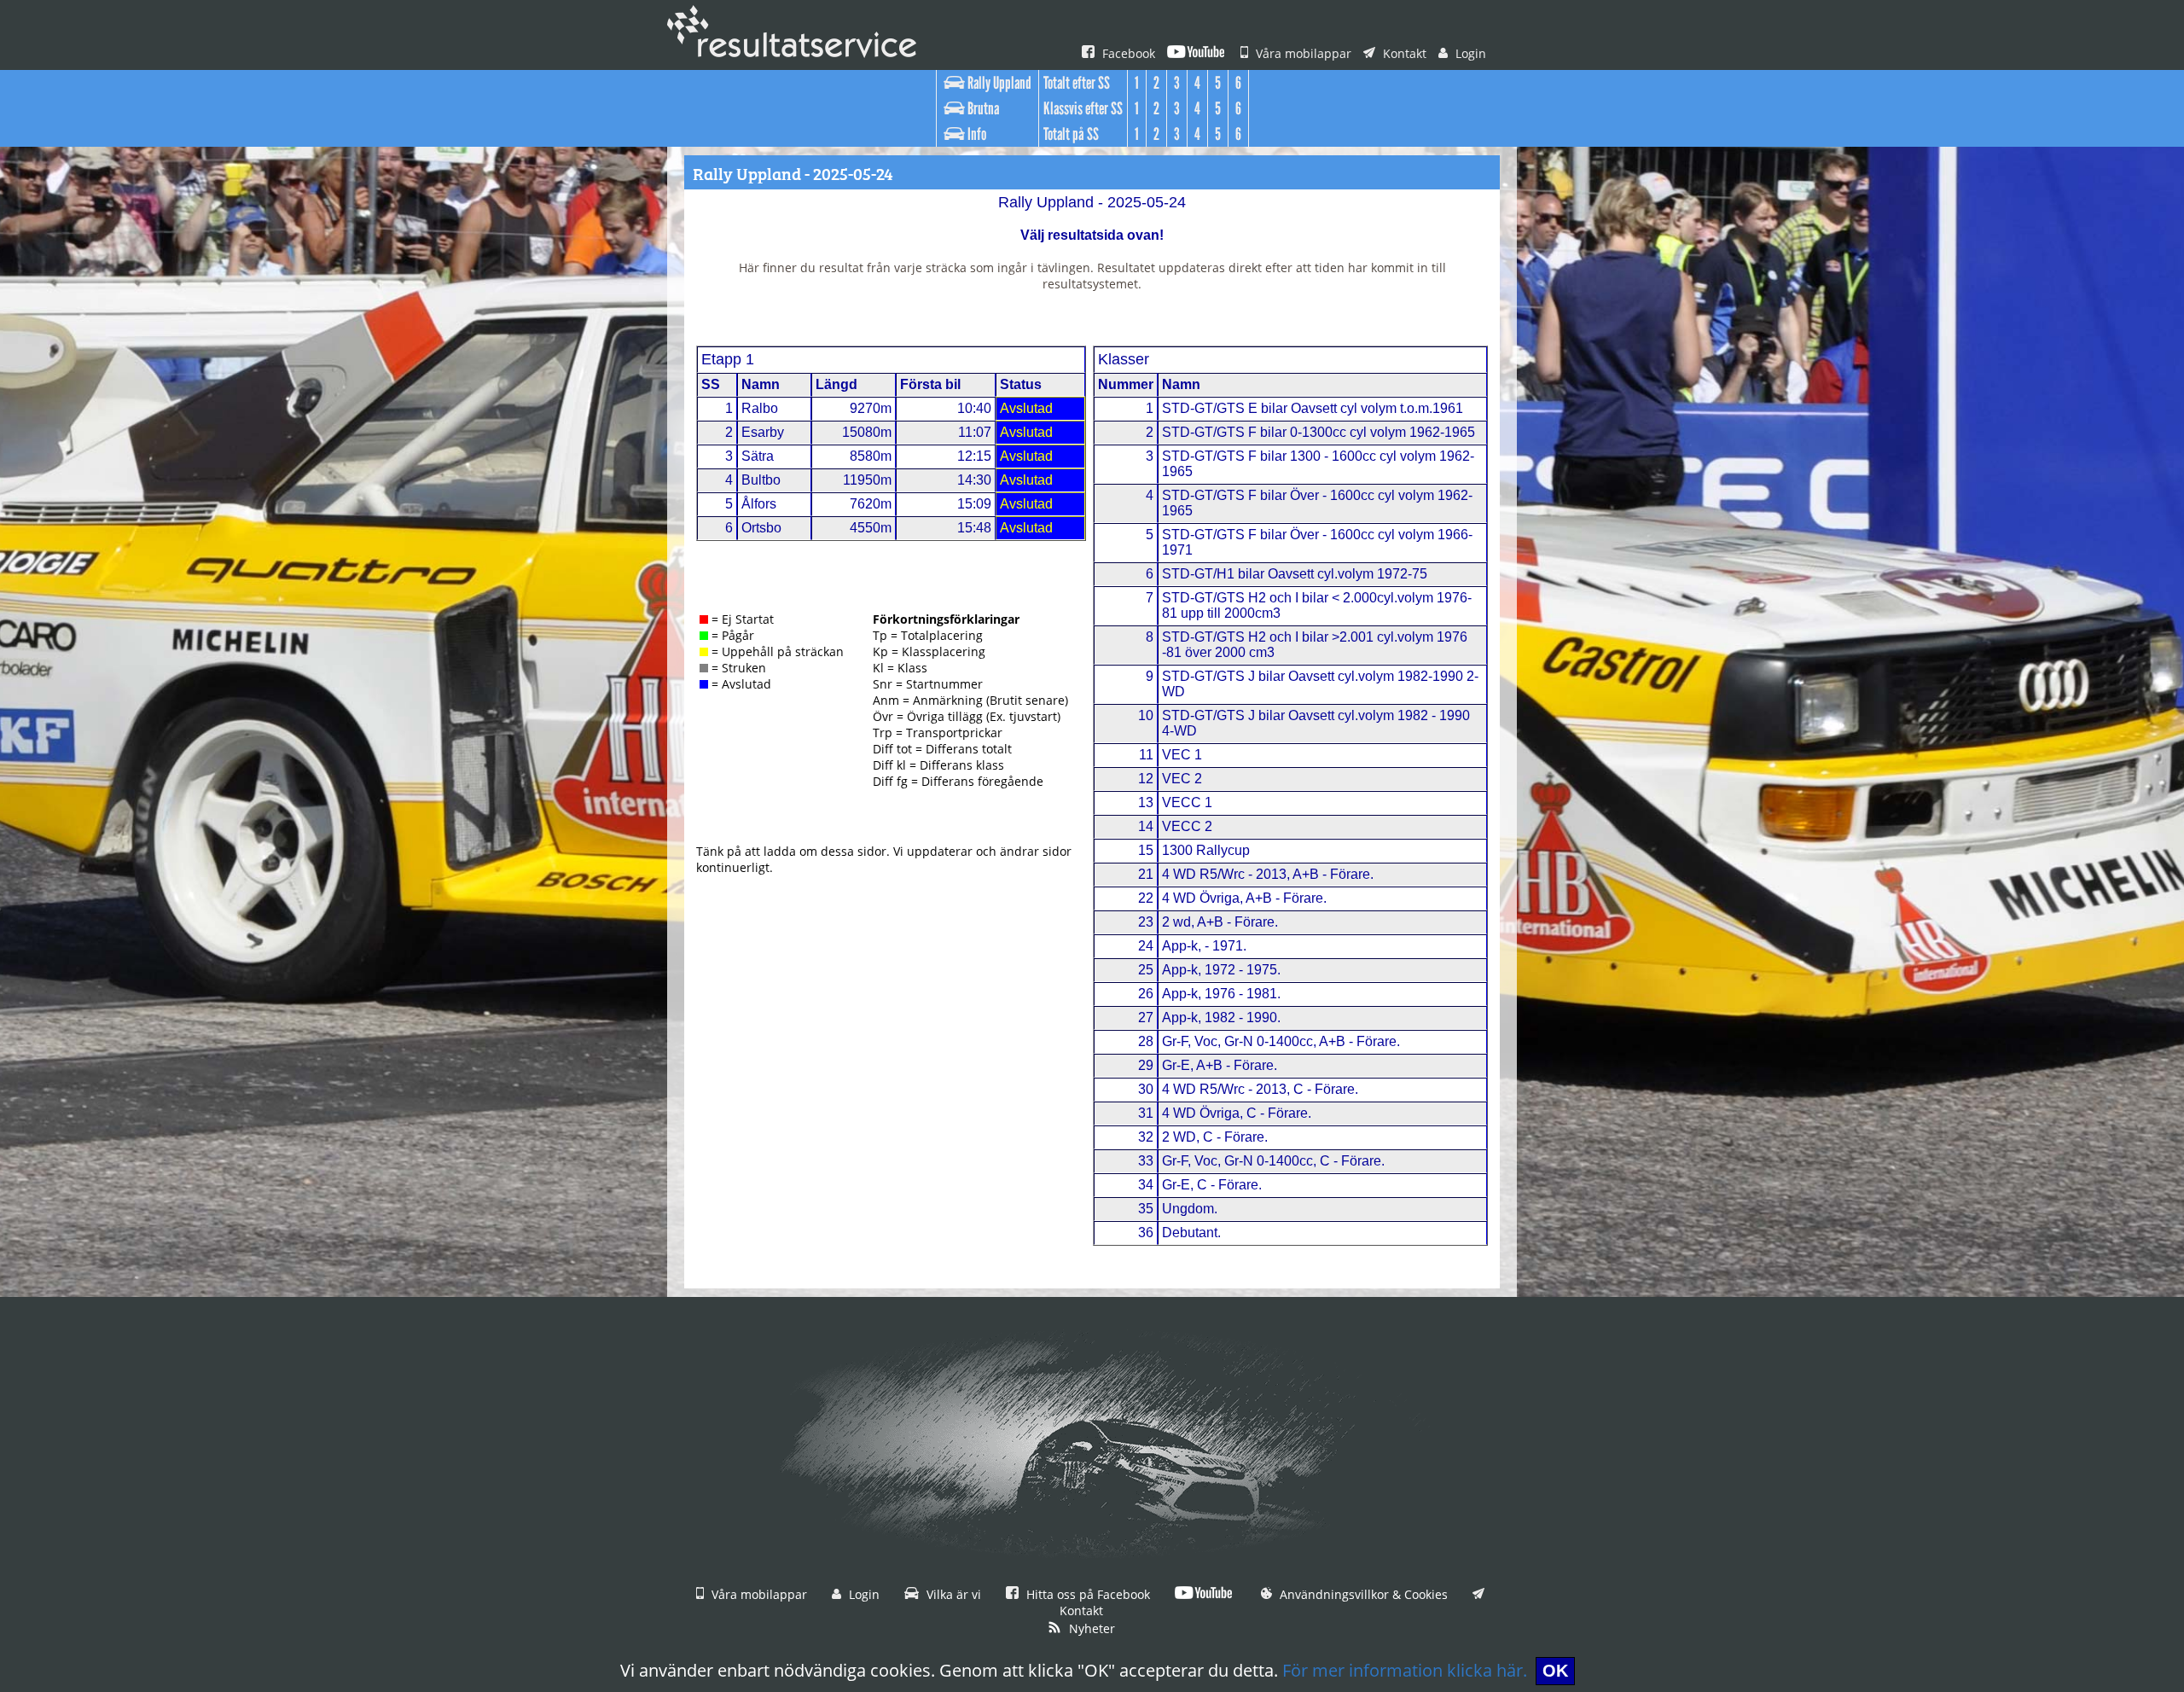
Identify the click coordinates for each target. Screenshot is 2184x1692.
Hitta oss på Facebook (1086, 1594)
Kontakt (1403, 53)
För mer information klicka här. (1405, 1670)
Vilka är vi (952, 1594)
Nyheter (1090, 1628)
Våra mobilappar (1302, 53)
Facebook (1127, 53)
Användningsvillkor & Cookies (1362, 1594)
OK (1555, 1671)
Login (1469, 53)
